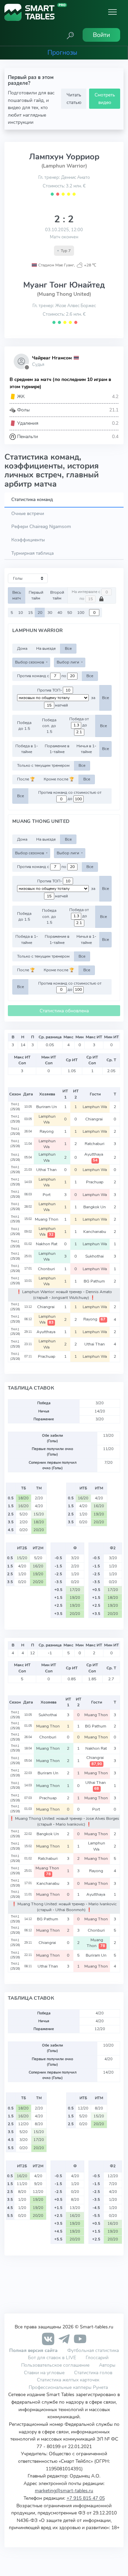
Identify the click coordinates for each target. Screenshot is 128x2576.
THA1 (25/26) (15, 1107)
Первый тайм (36, 595)
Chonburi (47, 1269)
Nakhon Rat (47, 1244)
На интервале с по (87, 595)
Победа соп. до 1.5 (49, 726)
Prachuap (95, 1182)
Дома (22, 648)
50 (70, 613)
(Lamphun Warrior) (64, 166)
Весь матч (17, 595)
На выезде (46, 648)
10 (20, 613)
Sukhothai (95, 1256)
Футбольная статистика (93, 2350)
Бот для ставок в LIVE (53, 2357)
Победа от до (79, 722)
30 (50, 613)
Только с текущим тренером (43, 765)
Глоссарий (97, 2357)
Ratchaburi (95, 1144)
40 (60, 613)
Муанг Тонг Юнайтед (64, 285)
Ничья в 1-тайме (86, 749)
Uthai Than (47, 1170)
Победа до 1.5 (24, 726)
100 (81, 613)
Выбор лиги (68, 662)
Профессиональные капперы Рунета (68, 2387)
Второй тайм (57, 595)
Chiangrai (95, 1119)
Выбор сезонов (30, 662)
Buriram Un (47, 1107)
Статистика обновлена (64, 1011)
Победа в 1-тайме (27, 749)
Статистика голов (93, 2373)
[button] (70, 35)
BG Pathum (95, 1281)
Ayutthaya (95, 1157)
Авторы (107, 2365)
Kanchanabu (95, 1232)
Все (68, 648)
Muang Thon (47, 1219)
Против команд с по (42, 676)
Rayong (47, 1131)
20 (40, 613)
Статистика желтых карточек (68, 2380)
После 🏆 (26, 779)
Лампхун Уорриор (64, 157)
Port (47, 1195)
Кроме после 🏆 (59, 779)
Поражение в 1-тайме (57, 749)
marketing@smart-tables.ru (64, 2490)
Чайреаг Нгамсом (52, 358)
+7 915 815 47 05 (86, 2498)
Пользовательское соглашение (55, 2365)
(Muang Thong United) (64, 294)
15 (30, 613)
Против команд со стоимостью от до (70, 796)
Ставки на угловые (44, 2373)
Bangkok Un (95, 1207)
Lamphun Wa (95, 1107)
